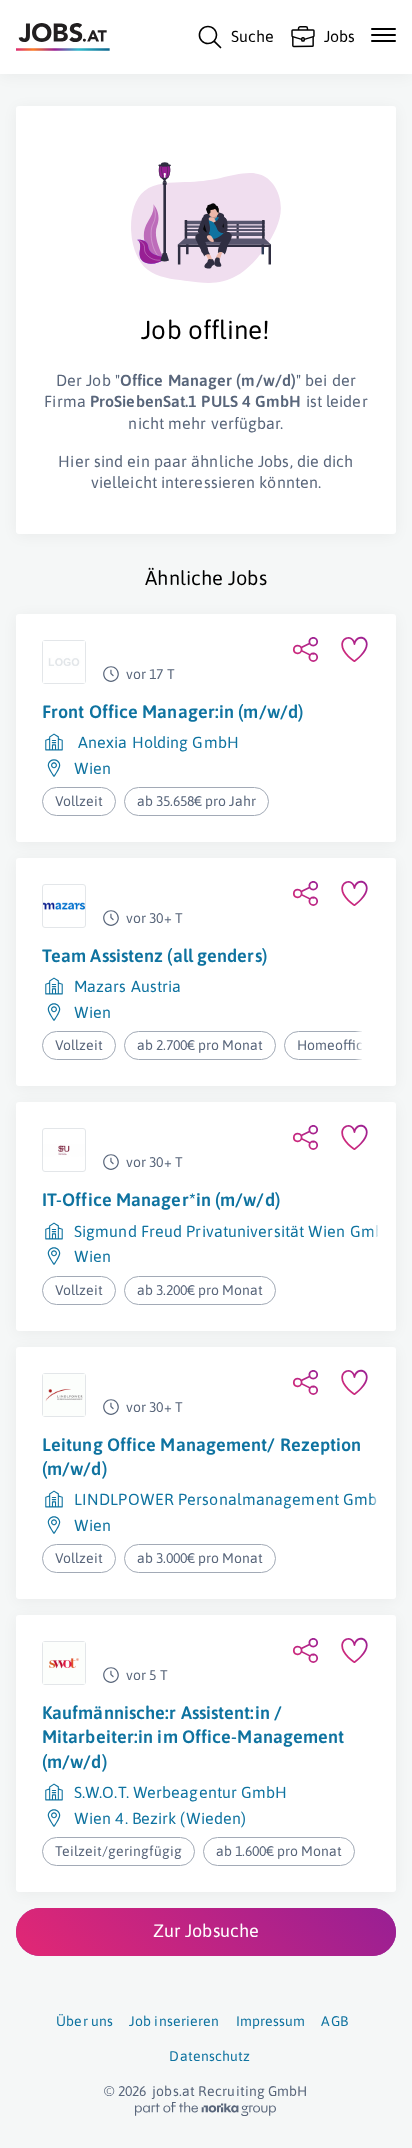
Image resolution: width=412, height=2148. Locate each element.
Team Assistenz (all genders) (154, 955)
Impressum (271, 2021)
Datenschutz (209, 2056)
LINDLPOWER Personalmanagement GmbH (231, 1499)
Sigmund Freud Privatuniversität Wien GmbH (235, 1231)
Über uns (84, 2021)
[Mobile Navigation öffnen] (383, 35)
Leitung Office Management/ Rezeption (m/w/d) (202, 1456)
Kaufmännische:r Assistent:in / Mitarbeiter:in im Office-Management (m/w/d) (193, 1737)
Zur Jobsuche (206, 1930)
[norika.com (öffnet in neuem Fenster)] (205, 2109)
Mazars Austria (127, 986)
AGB (334, 2021)
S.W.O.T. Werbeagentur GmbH (181, 1792)
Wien (92, 768)
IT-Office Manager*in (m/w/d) (161, 1199)
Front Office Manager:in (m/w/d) (172, 711)
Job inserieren (174, 2021)
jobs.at (173, 2091)
